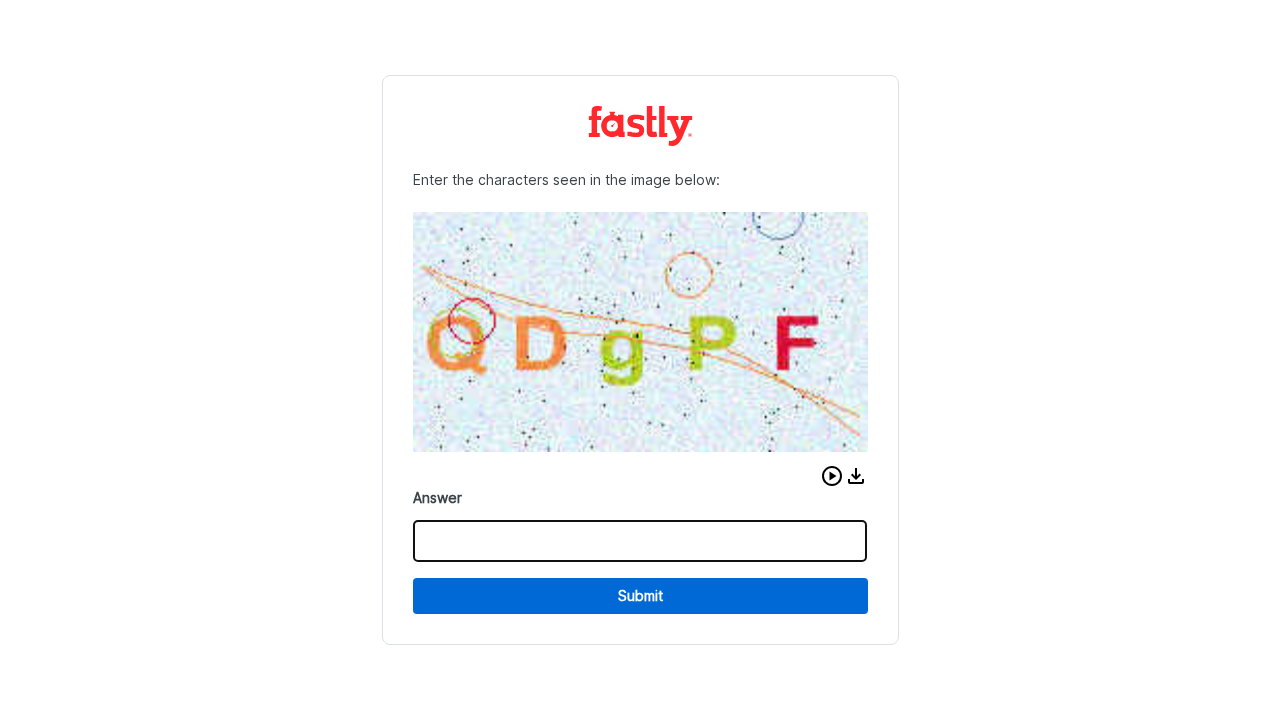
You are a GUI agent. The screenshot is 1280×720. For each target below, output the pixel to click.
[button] (832, 476)
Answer (437, 497)
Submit (640, 595)
